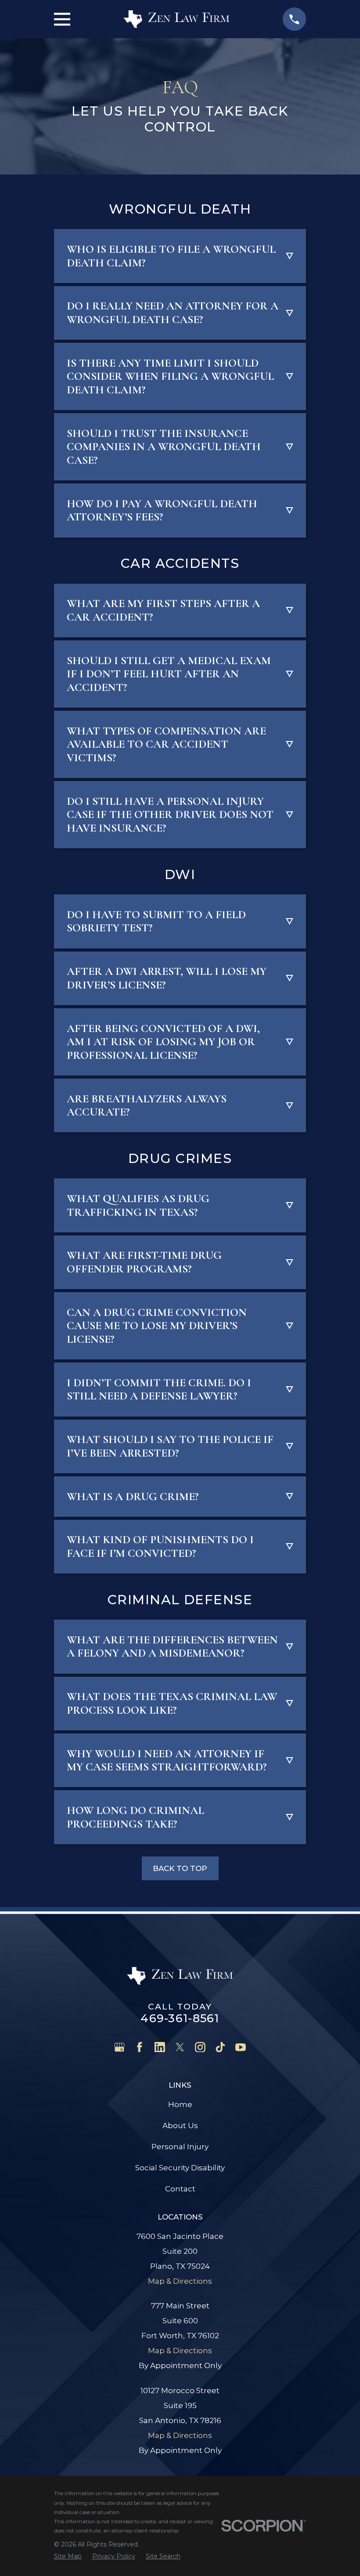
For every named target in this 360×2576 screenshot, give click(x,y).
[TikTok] (220, 2047)
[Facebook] (140, 2047)
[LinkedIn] (160, 2047)
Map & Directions (180, 2281)
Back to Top (180, 1868)
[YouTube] (241, 2047)
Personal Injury (180, 2147)
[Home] (176, 19)
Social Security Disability (180, 2168)
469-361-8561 (180, 2018)
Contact (180, 2189)
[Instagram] (200, 2047)
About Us (180, 2125)
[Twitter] (180, 2047)
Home (180, 2104)
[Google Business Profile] (119, 2047)
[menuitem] (68, 2556)
